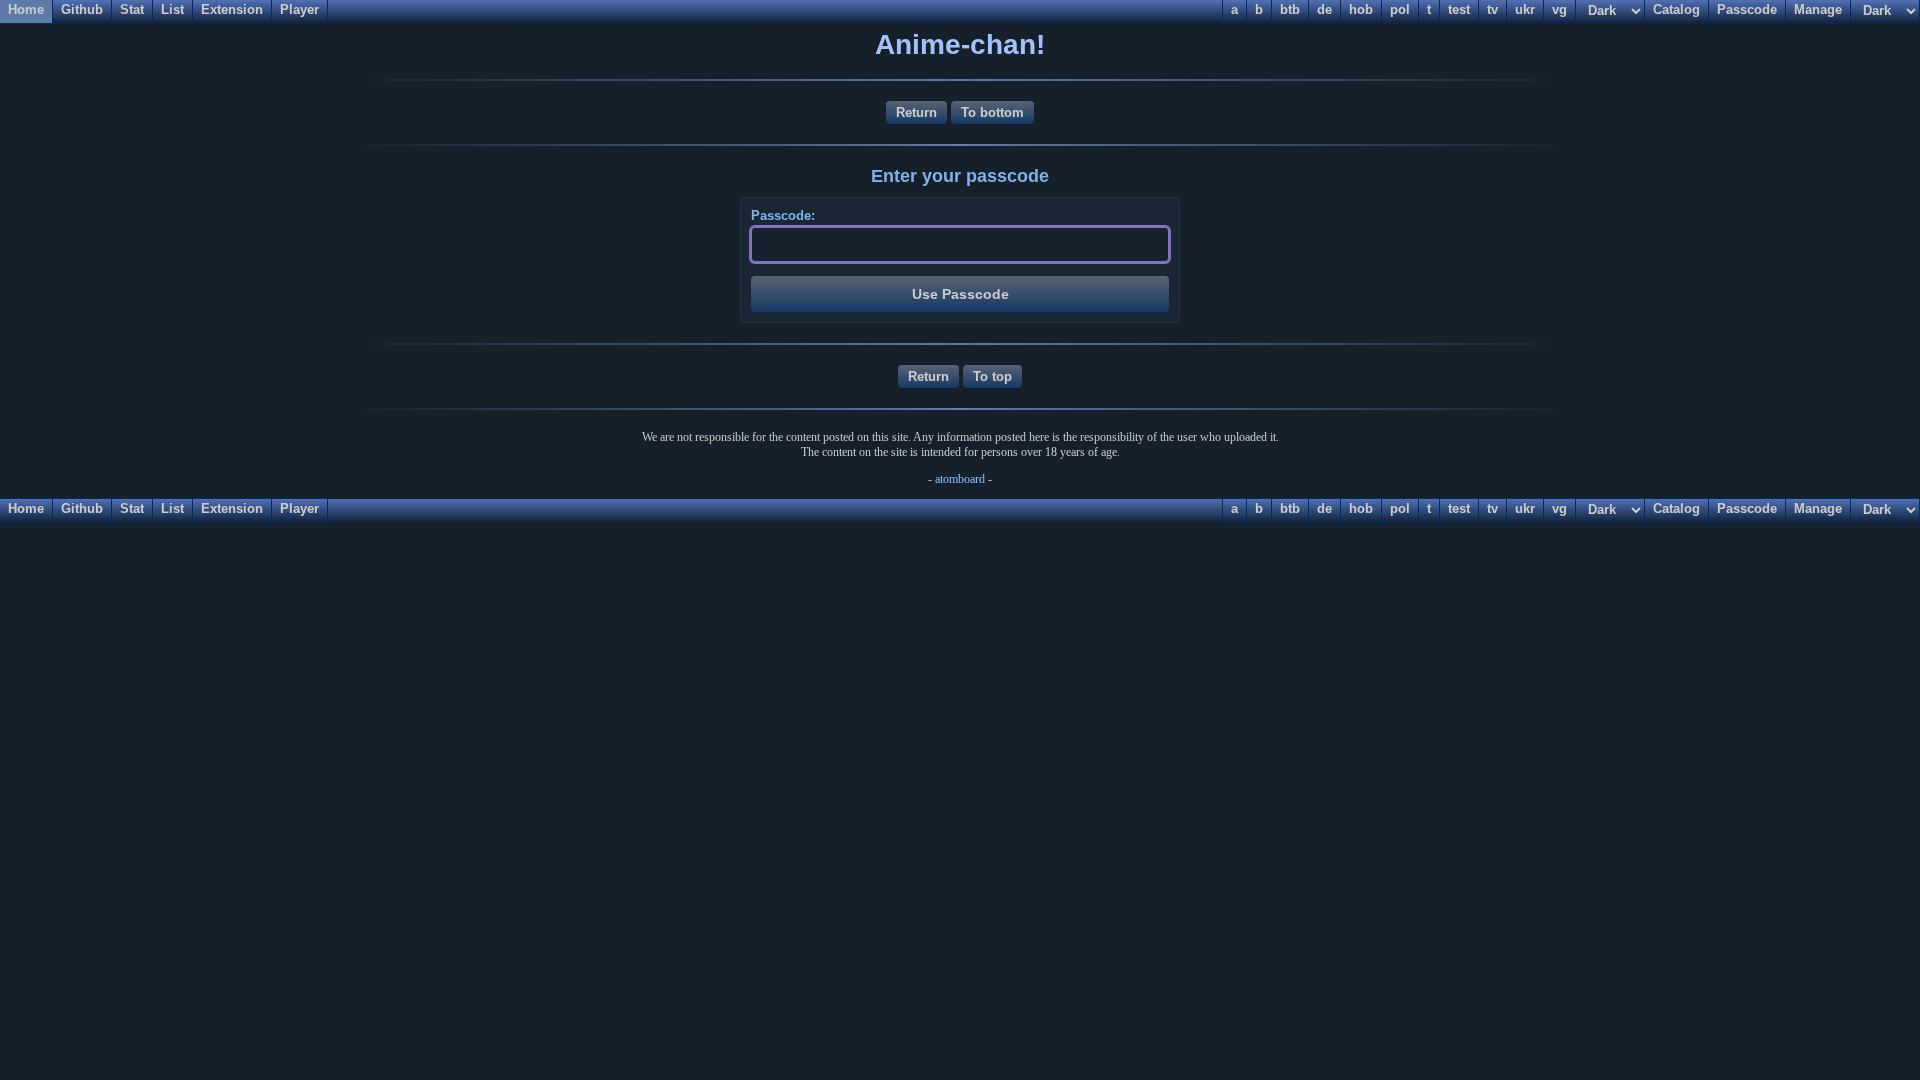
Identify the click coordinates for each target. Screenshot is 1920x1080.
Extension (232, 508)
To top (992, 376)
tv (1492, 508)
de (1324, 508)
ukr (1525, 508)
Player (299, 508)
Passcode (1747, 508)
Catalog (1676, 508)
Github (82, 508)
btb (1290, 508)
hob (1361, 508)
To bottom (992, 112)
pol (1400, 508)
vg (1559, 508)
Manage (1818, 508)
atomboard (960, 479)
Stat (132, 508)
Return (916, 112)
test (1459, 508)
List (172, 508)
